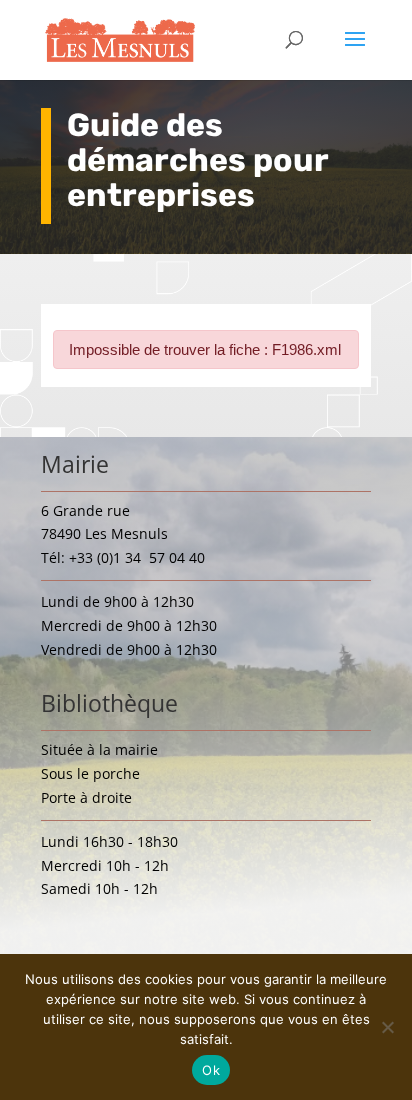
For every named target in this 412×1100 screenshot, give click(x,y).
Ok (211, 1070)
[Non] (387, 1027)
